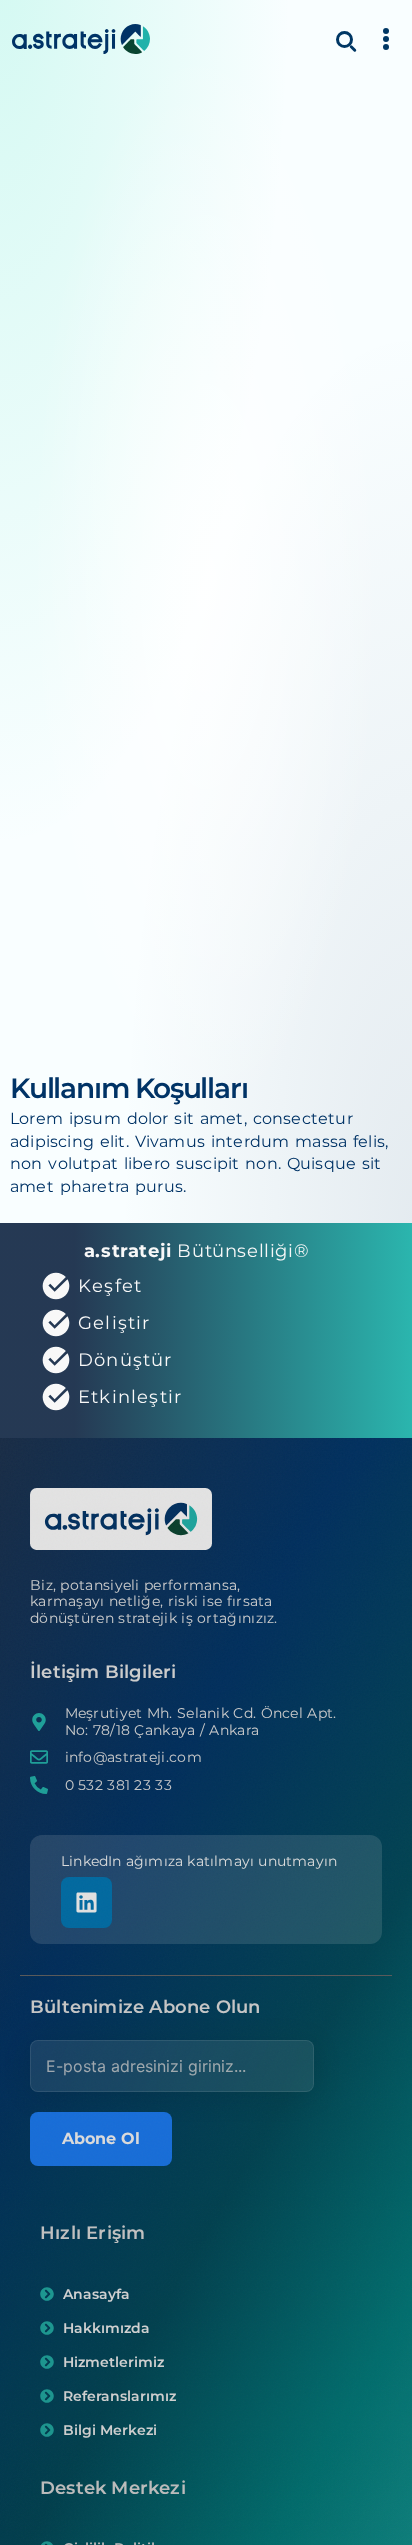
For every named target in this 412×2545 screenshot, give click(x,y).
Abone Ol (101, 2138)
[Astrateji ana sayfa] (81, 39)
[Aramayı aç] (344, 39)
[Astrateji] (121, 1522)
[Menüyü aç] (386, 39)
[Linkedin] (86, 1902)
